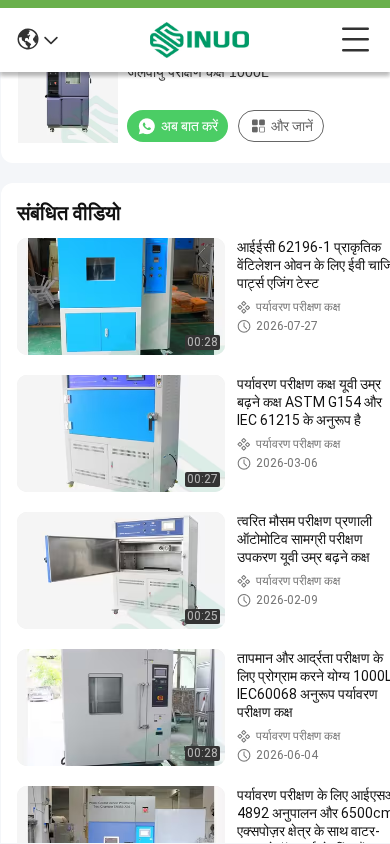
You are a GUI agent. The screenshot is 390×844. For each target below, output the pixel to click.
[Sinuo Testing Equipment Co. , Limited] (200, 40)
